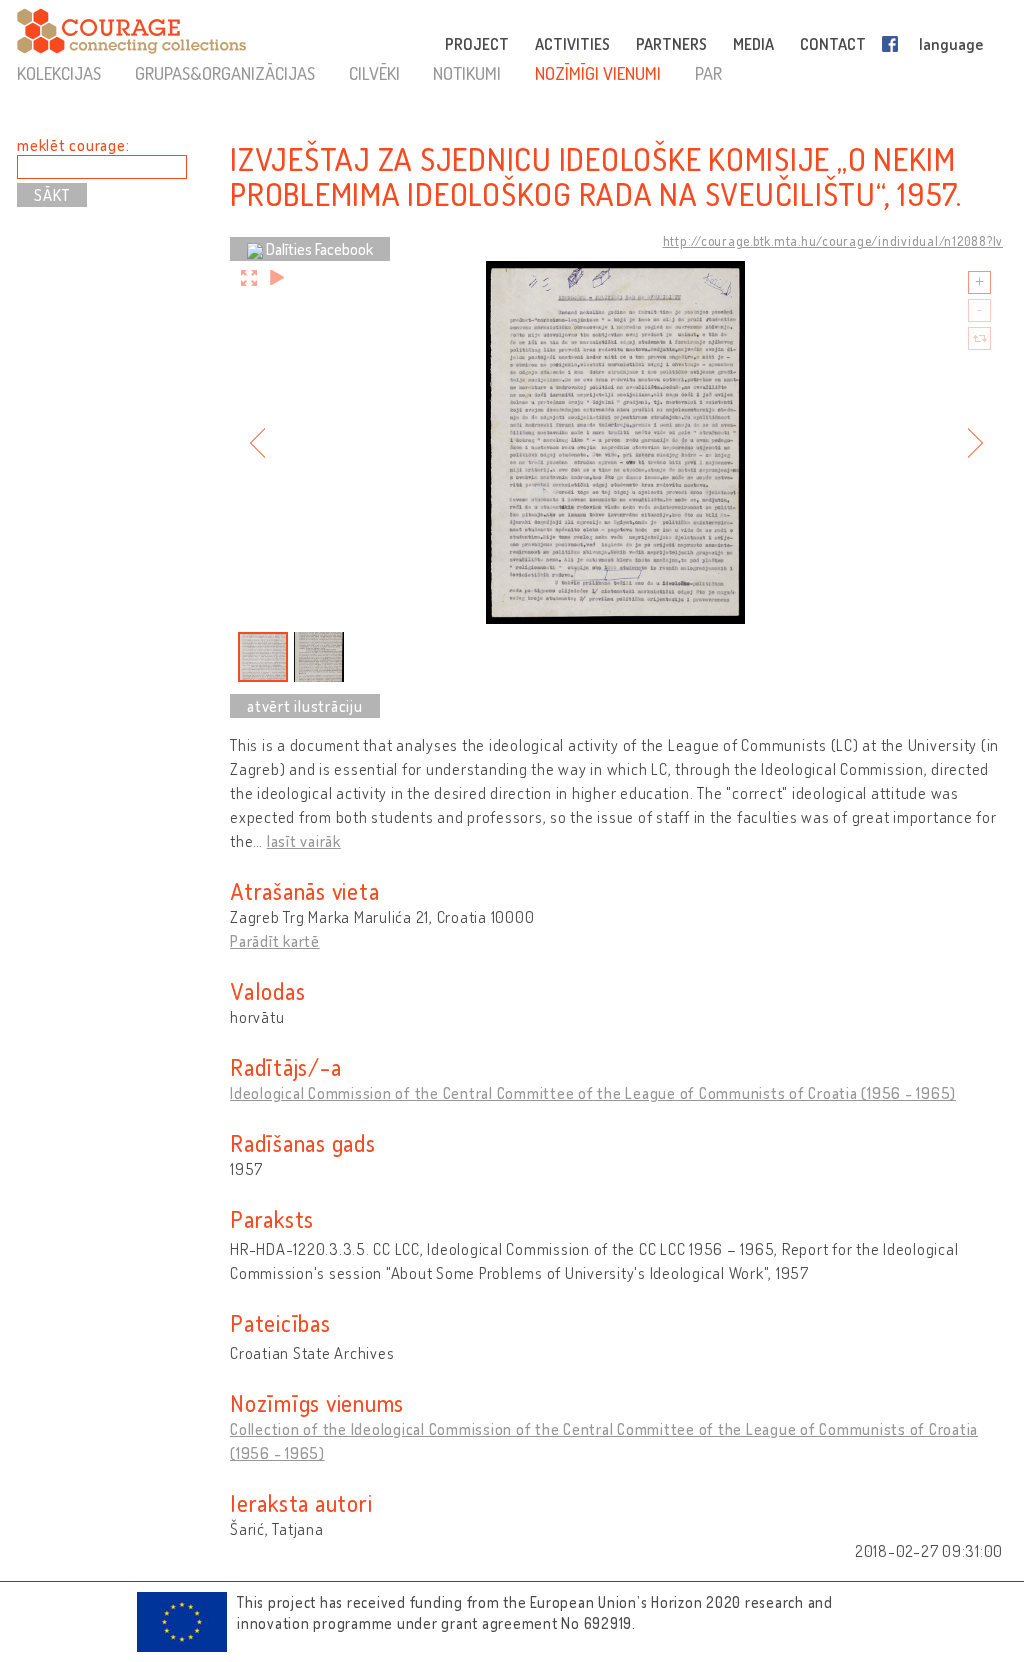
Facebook (894, 44)
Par (708, 73)
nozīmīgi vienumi (598, 73)
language (951, 44)
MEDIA (753, 44)
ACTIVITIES (572, 44)
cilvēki (374, 73)
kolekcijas (59, 73)
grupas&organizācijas (225, 73)
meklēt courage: (73, 145)
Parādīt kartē (275, 941)
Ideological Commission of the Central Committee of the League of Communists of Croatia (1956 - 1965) (593, 1093)
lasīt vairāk (304, 841)
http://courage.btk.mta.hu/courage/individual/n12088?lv (833, 241)
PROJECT (477, 44)
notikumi (467, 73)
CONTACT (833, 44)
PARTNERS (671, 44)
